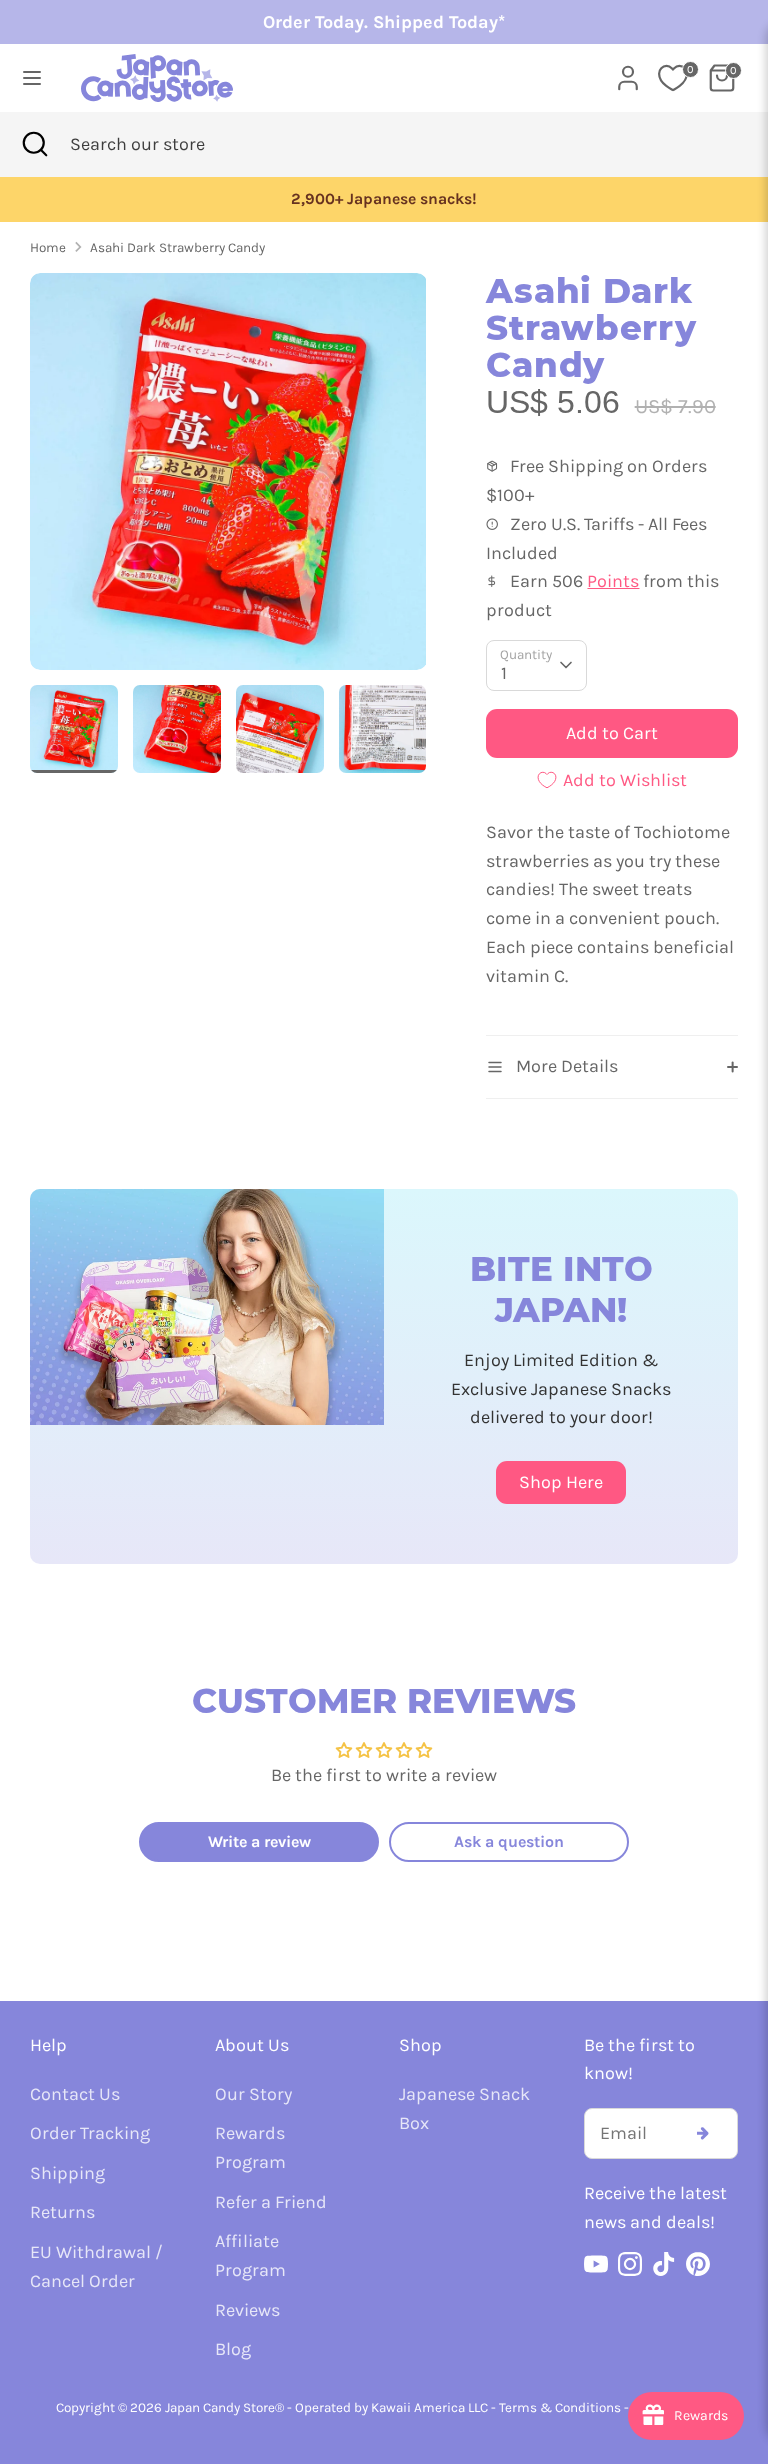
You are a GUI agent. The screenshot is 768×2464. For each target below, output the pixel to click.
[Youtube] (596, 2264)
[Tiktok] (664, 2264)
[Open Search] (35, 144)
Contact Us (75, 2094)
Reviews (247, 2310)
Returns (62, 2212)
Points (613, 581)
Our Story (253, 2094)
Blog (233, 2349)
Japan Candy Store (220, 2407)
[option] (384, 199)
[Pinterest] (698, 2264)
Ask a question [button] (509, 1841)
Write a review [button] (259, 1841)
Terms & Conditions (560, 2407)
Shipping (67, 2173)
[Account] (628, 72)
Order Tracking (90, 2133)
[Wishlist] (673, 78)
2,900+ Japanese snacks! (384, 199)
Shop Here (561, 1482)
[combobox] (168, 144)
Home (48, 247)
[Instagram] (630, 2264)
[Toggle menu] (32, 77)
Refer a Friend (271, 2202)
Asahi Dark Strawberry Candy (177, 247)
